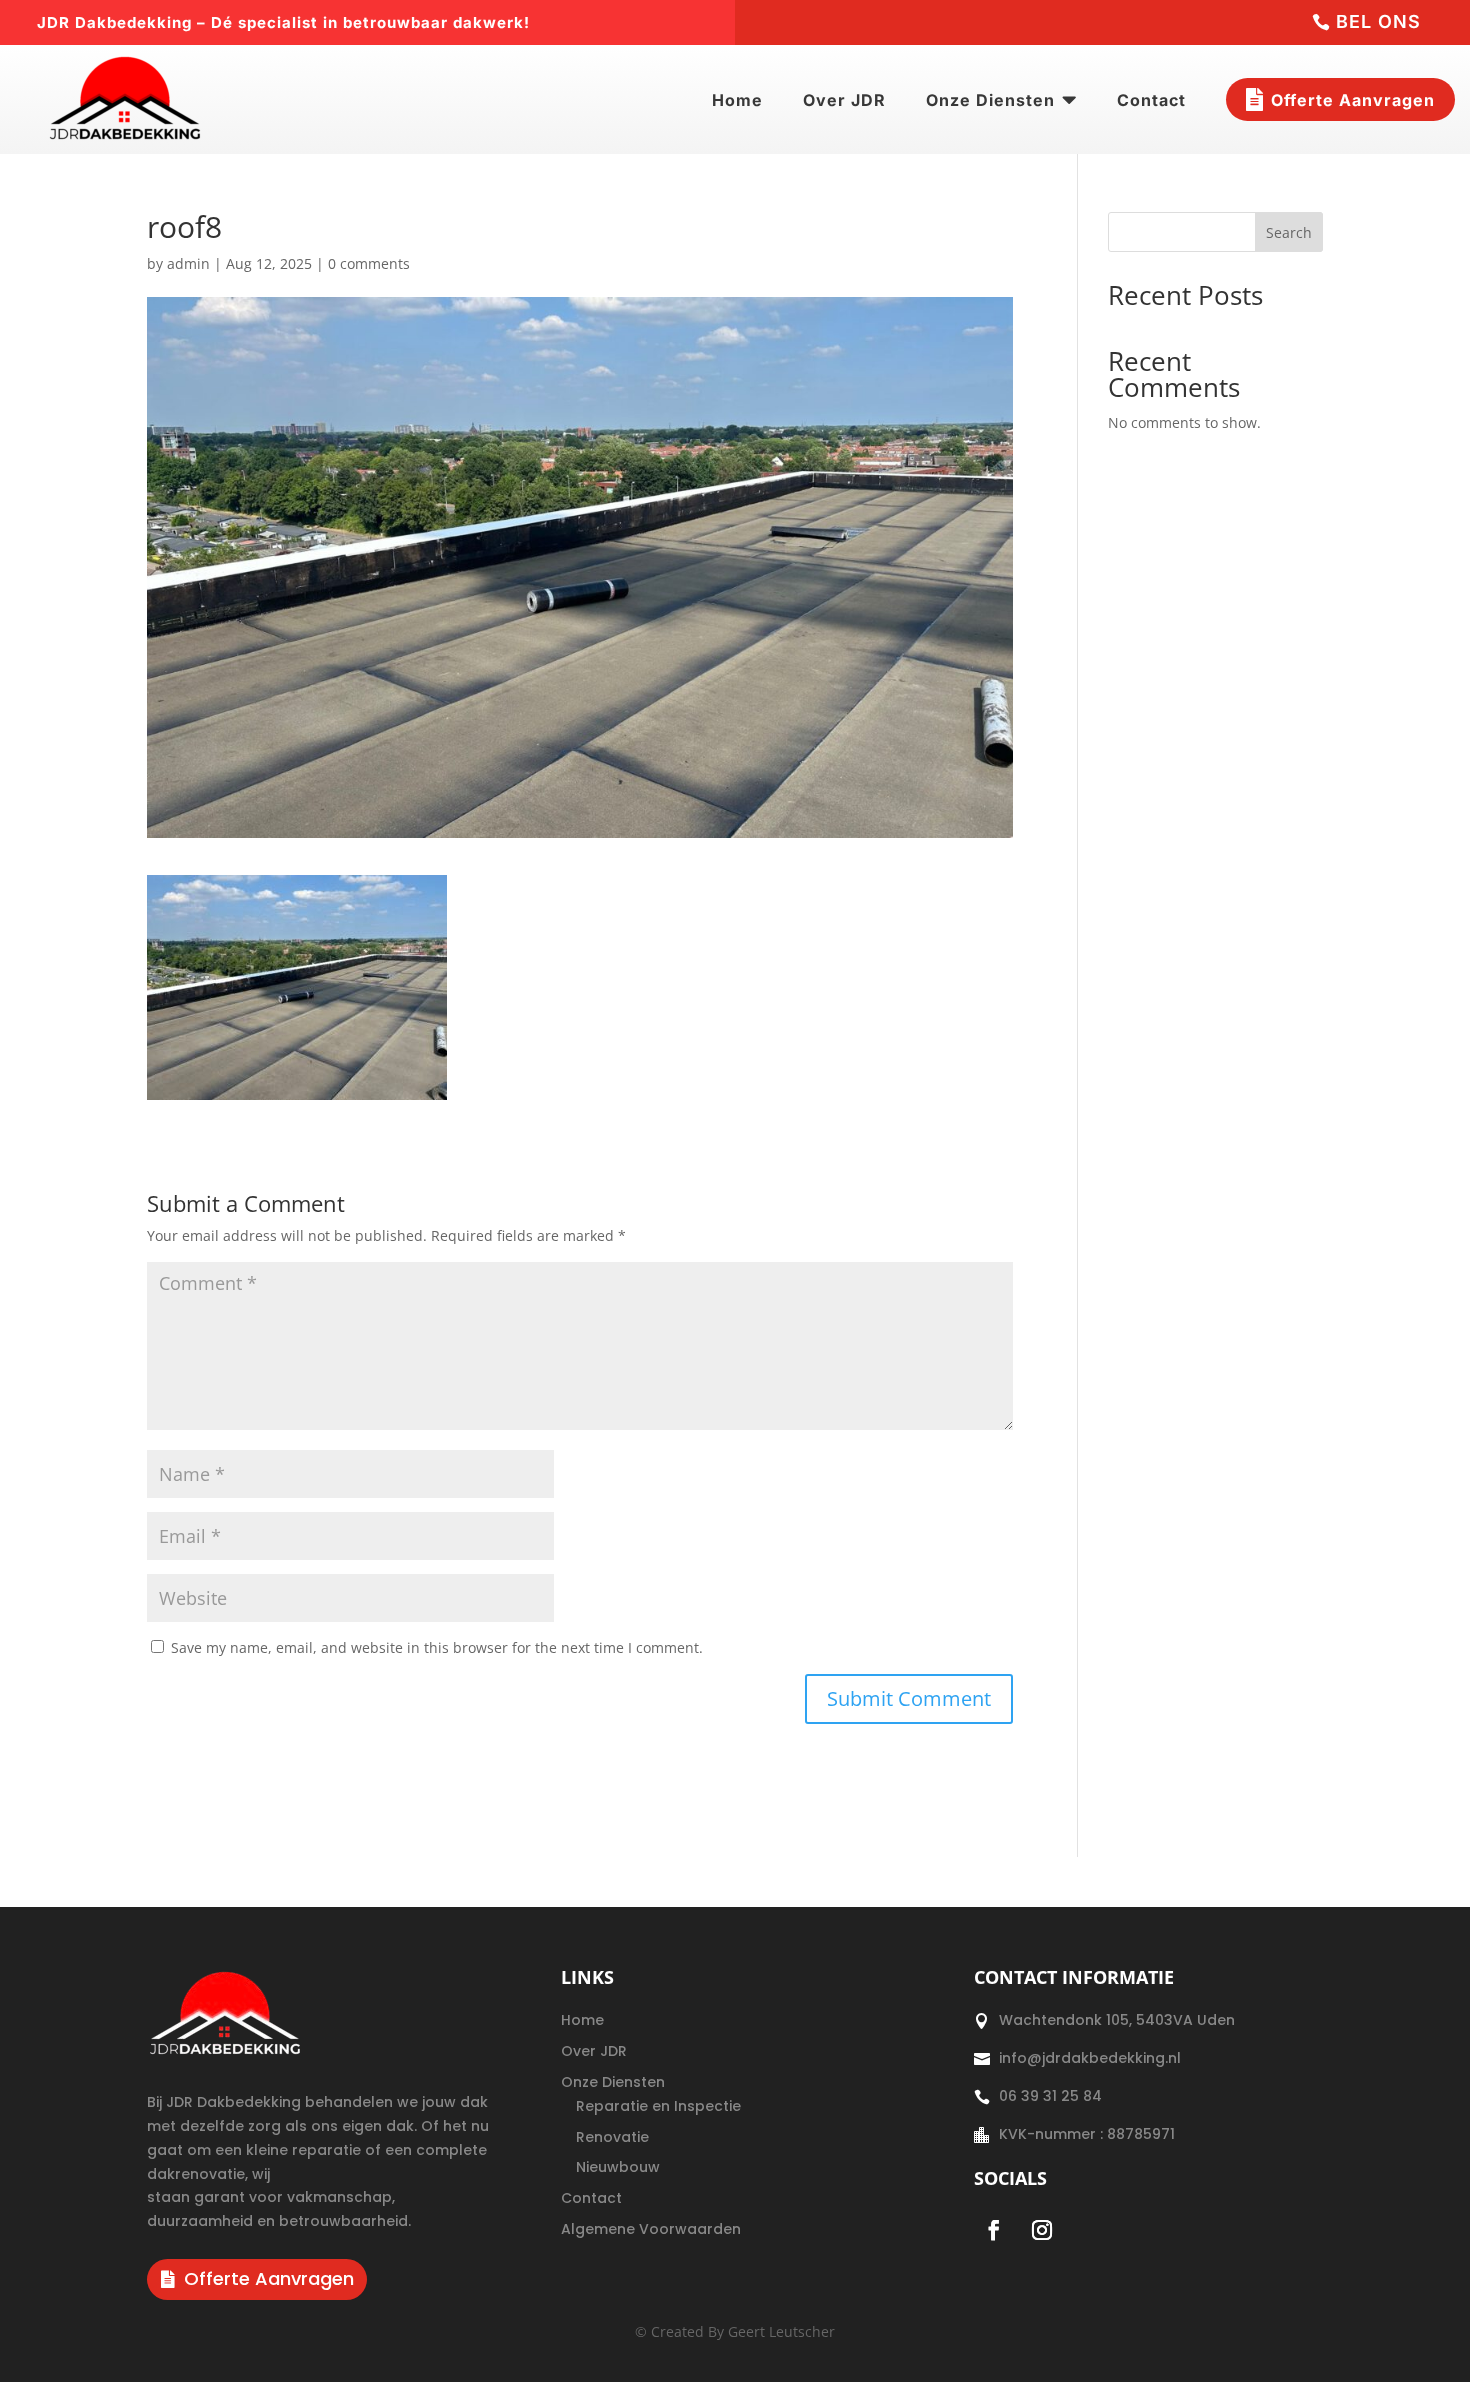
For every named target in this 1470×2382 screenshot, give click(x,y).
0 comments (369, 263)
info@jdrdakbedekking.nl (1090, 2058)
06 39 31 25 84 (1050, 2096)
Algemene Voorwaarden (651, 2229)
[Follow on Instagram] (1042, 2230)
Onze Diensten (613, 2082)
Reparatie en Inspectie (658, 2106)
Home (582, 2020)
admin (188, 263)
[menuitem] (737, 100)
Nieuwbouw (618, 2167)
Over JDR (594, 2051)
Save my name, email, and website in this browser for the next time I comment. (437, 1647)
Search (1289, 232)
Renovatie (612, 2137)
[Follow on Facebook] (994, 2230)
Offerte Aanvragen (269, 2278)
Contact (591, 2198)
